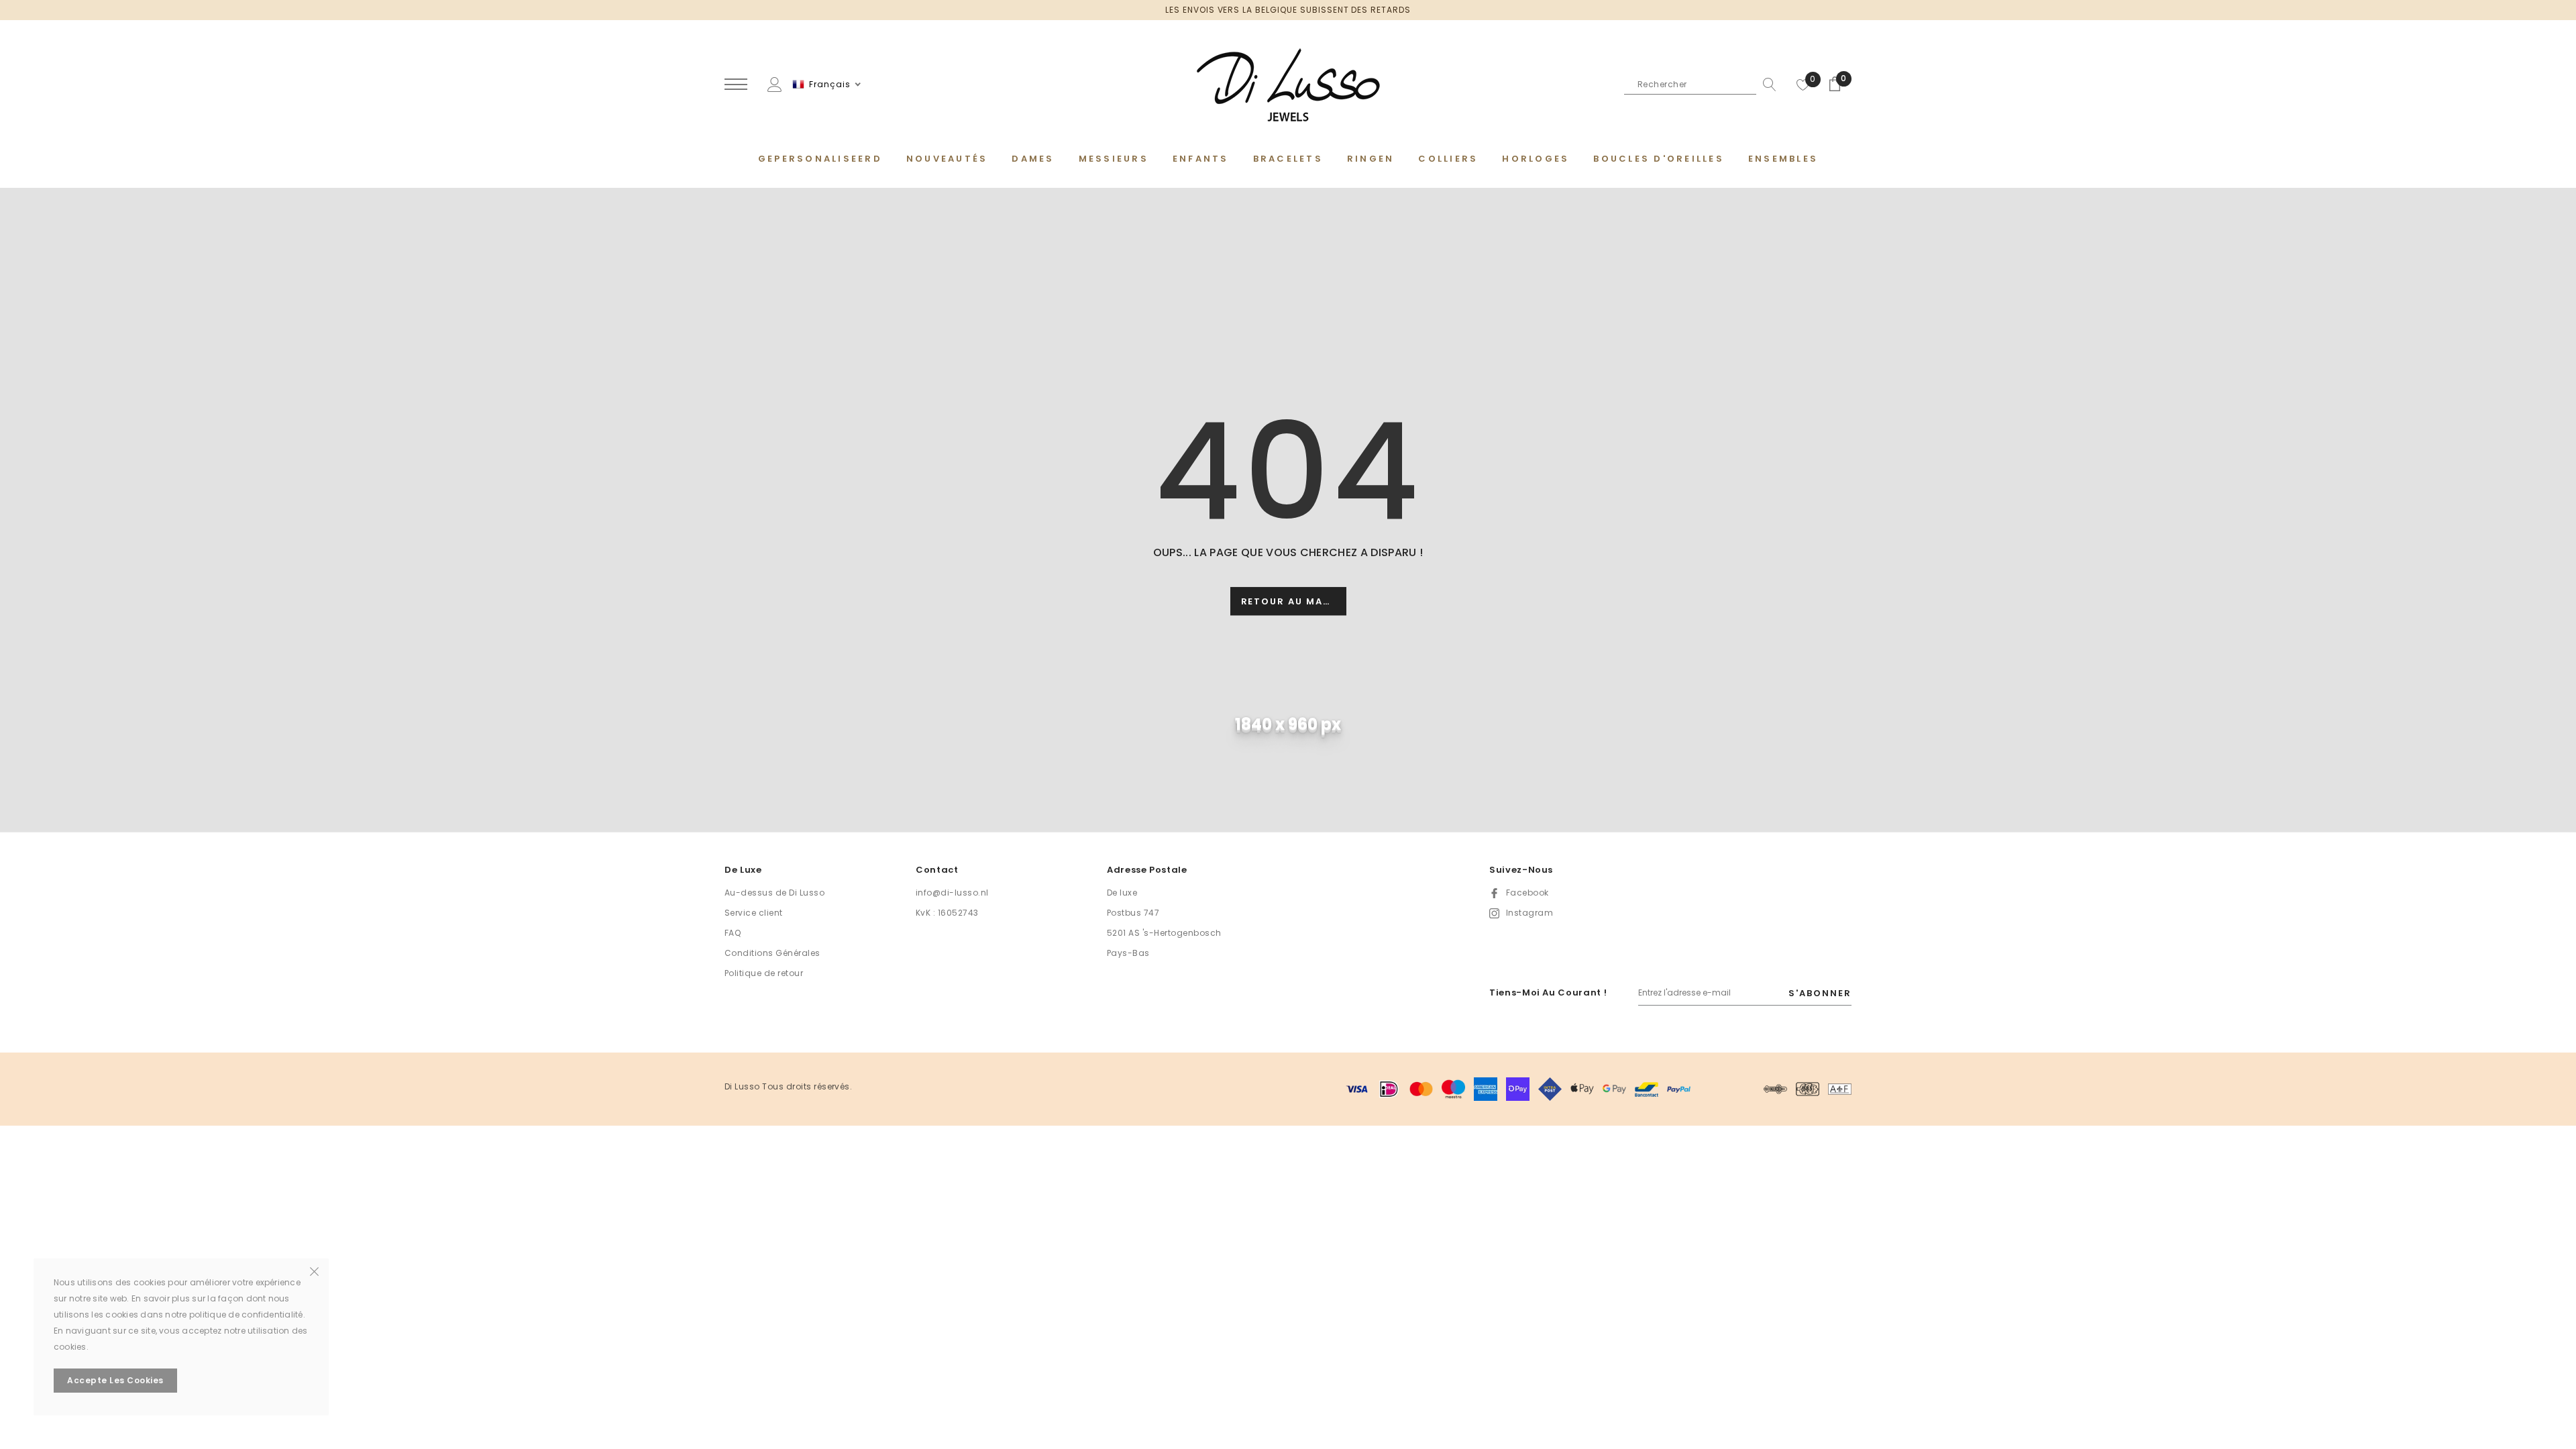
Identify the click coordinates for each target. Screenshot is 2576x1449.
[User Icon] (775, 84)
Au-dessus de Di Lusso (774, 893)
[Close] (314, 1271)
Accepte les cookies (115, 1380)
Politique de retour (764, 973)
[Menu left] (736, 85)
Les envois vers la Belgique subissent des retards (1288, 10)
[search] (1766, 85)
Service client (754, 913)
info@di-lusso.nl (952, 893)
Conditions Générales (772, 953)
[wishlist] (1803, 85)
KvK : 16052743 (947, 913)
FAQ (733, 933)
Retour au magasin (1294, 602)
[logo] (1288, 85)
